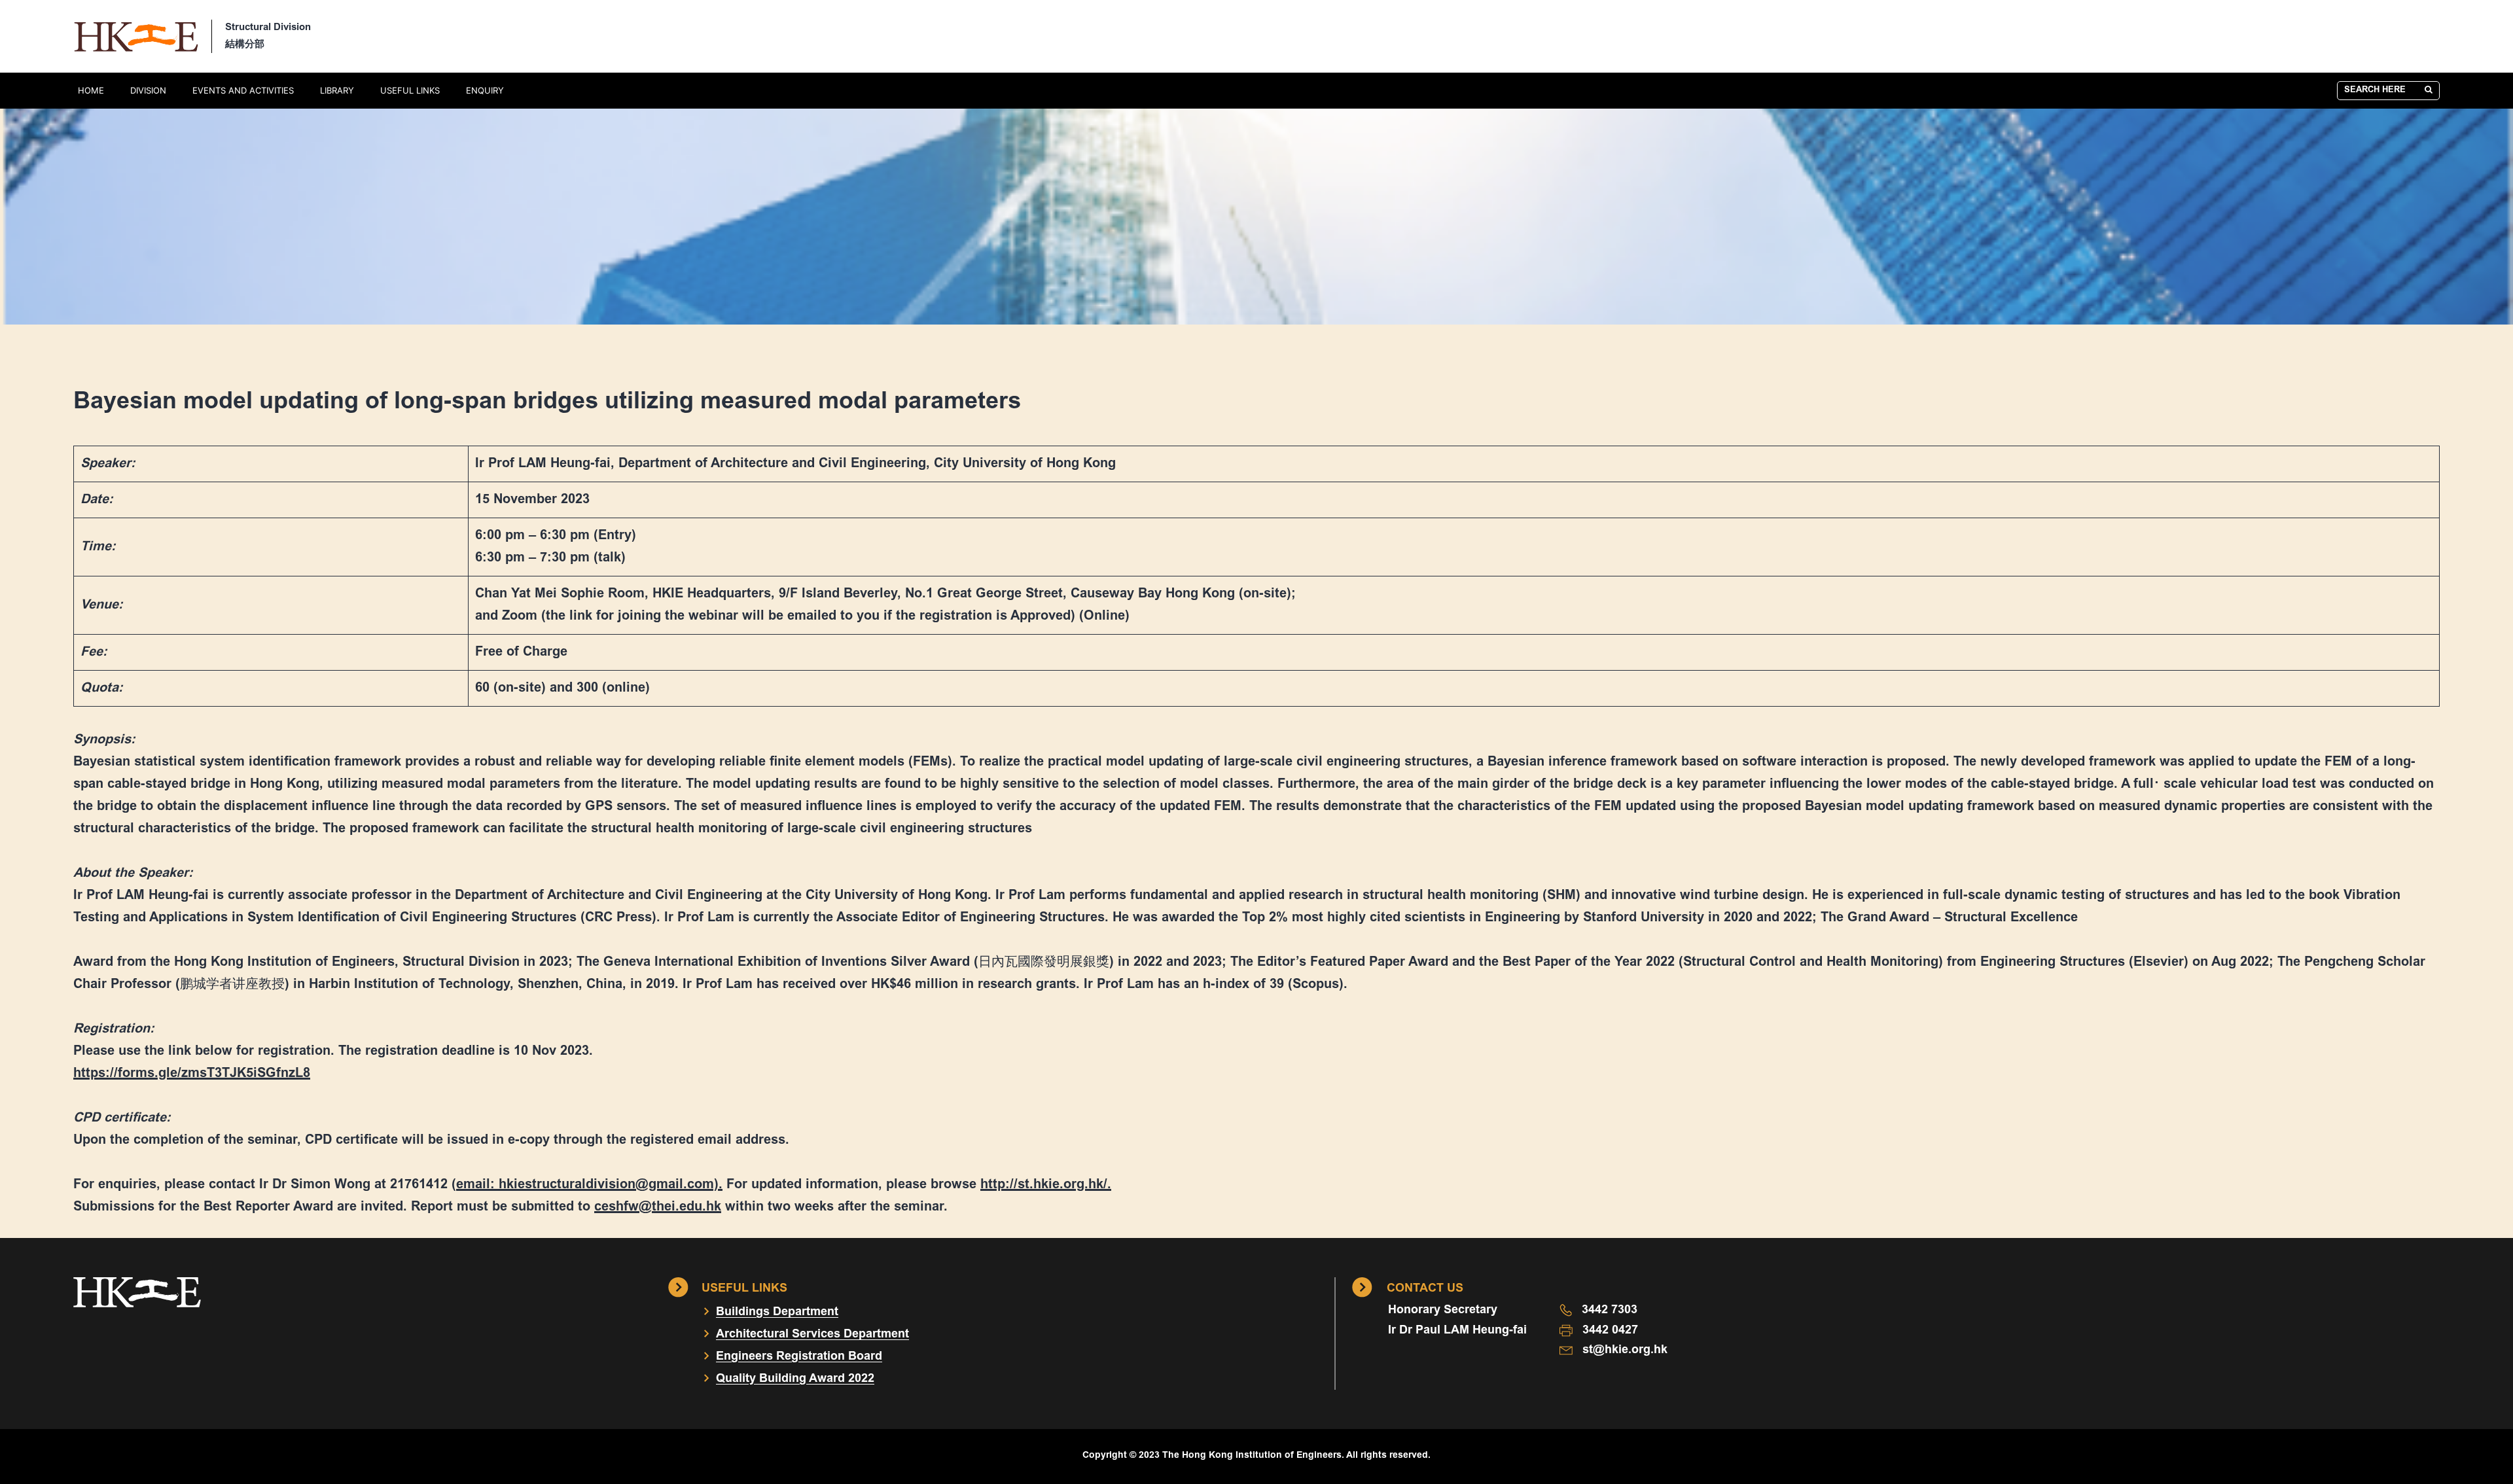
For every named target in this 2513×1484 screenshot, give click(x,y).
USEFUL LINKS (410, 90)
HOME (91, 90)
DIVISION (148, 90)
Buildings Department (777, 1313)
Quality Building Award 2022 (795, 1379)
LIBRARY (337, 90)
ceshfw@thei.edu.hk (658, 1207)
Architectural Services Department (812, 1335)
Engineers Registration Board (799, 1357)
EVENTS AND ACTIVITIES (243, 90)
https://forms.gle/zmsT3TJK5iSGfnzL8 (192, 1074)
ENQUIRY (485, 90)
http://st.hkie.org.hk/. (1046, 1185)
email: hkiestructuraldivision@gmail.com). (589, 1185)
